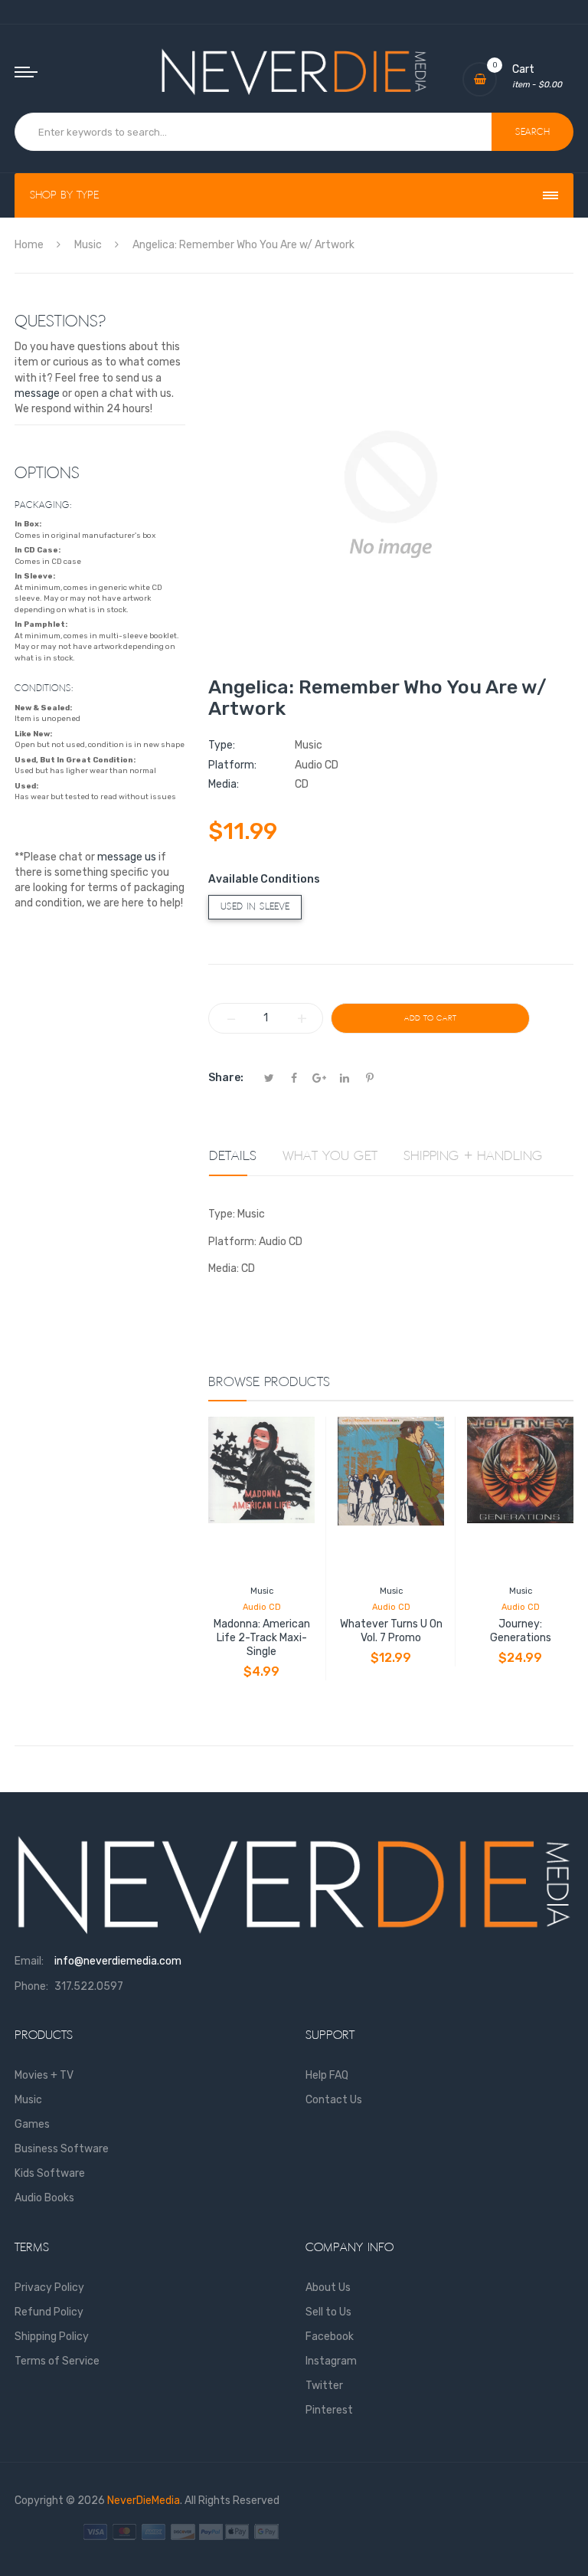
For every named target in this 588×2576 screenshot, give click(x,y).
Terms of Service (57, 2361)
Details (233, 1156)
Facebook (330, 2337)
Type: (222, 745)
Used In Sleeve (255, 907)
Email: (29, 1961)
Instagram (331, 2361)
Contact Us (334, 2100)
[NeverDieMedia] (294, 72)
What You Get (330, 1156)
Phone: (31, 1986)
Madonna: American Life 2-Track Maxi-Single (262, 1638)
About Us (328, 2288)
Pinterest (329, 2410)
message (37, 393)
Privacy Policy (49, 2288)
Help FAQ (327, 2075)
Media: (224, 784)
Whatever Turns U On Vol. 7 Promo (391, 1631)
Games (32, 2124)
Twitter (324, 2386)
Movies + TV (44, 2075)
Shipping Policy (52, 2337)
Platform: (232, 765)
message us (127, 857)
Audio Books (44, 2198)
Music (262, 1591)
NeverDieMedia (144, 2501)
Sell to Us (328, 2312)
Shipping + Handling (473, 1156)
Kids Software (50, 2173)
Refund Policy (49, 2312)
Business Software (62, 2149)
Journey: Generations (521, 1631)
